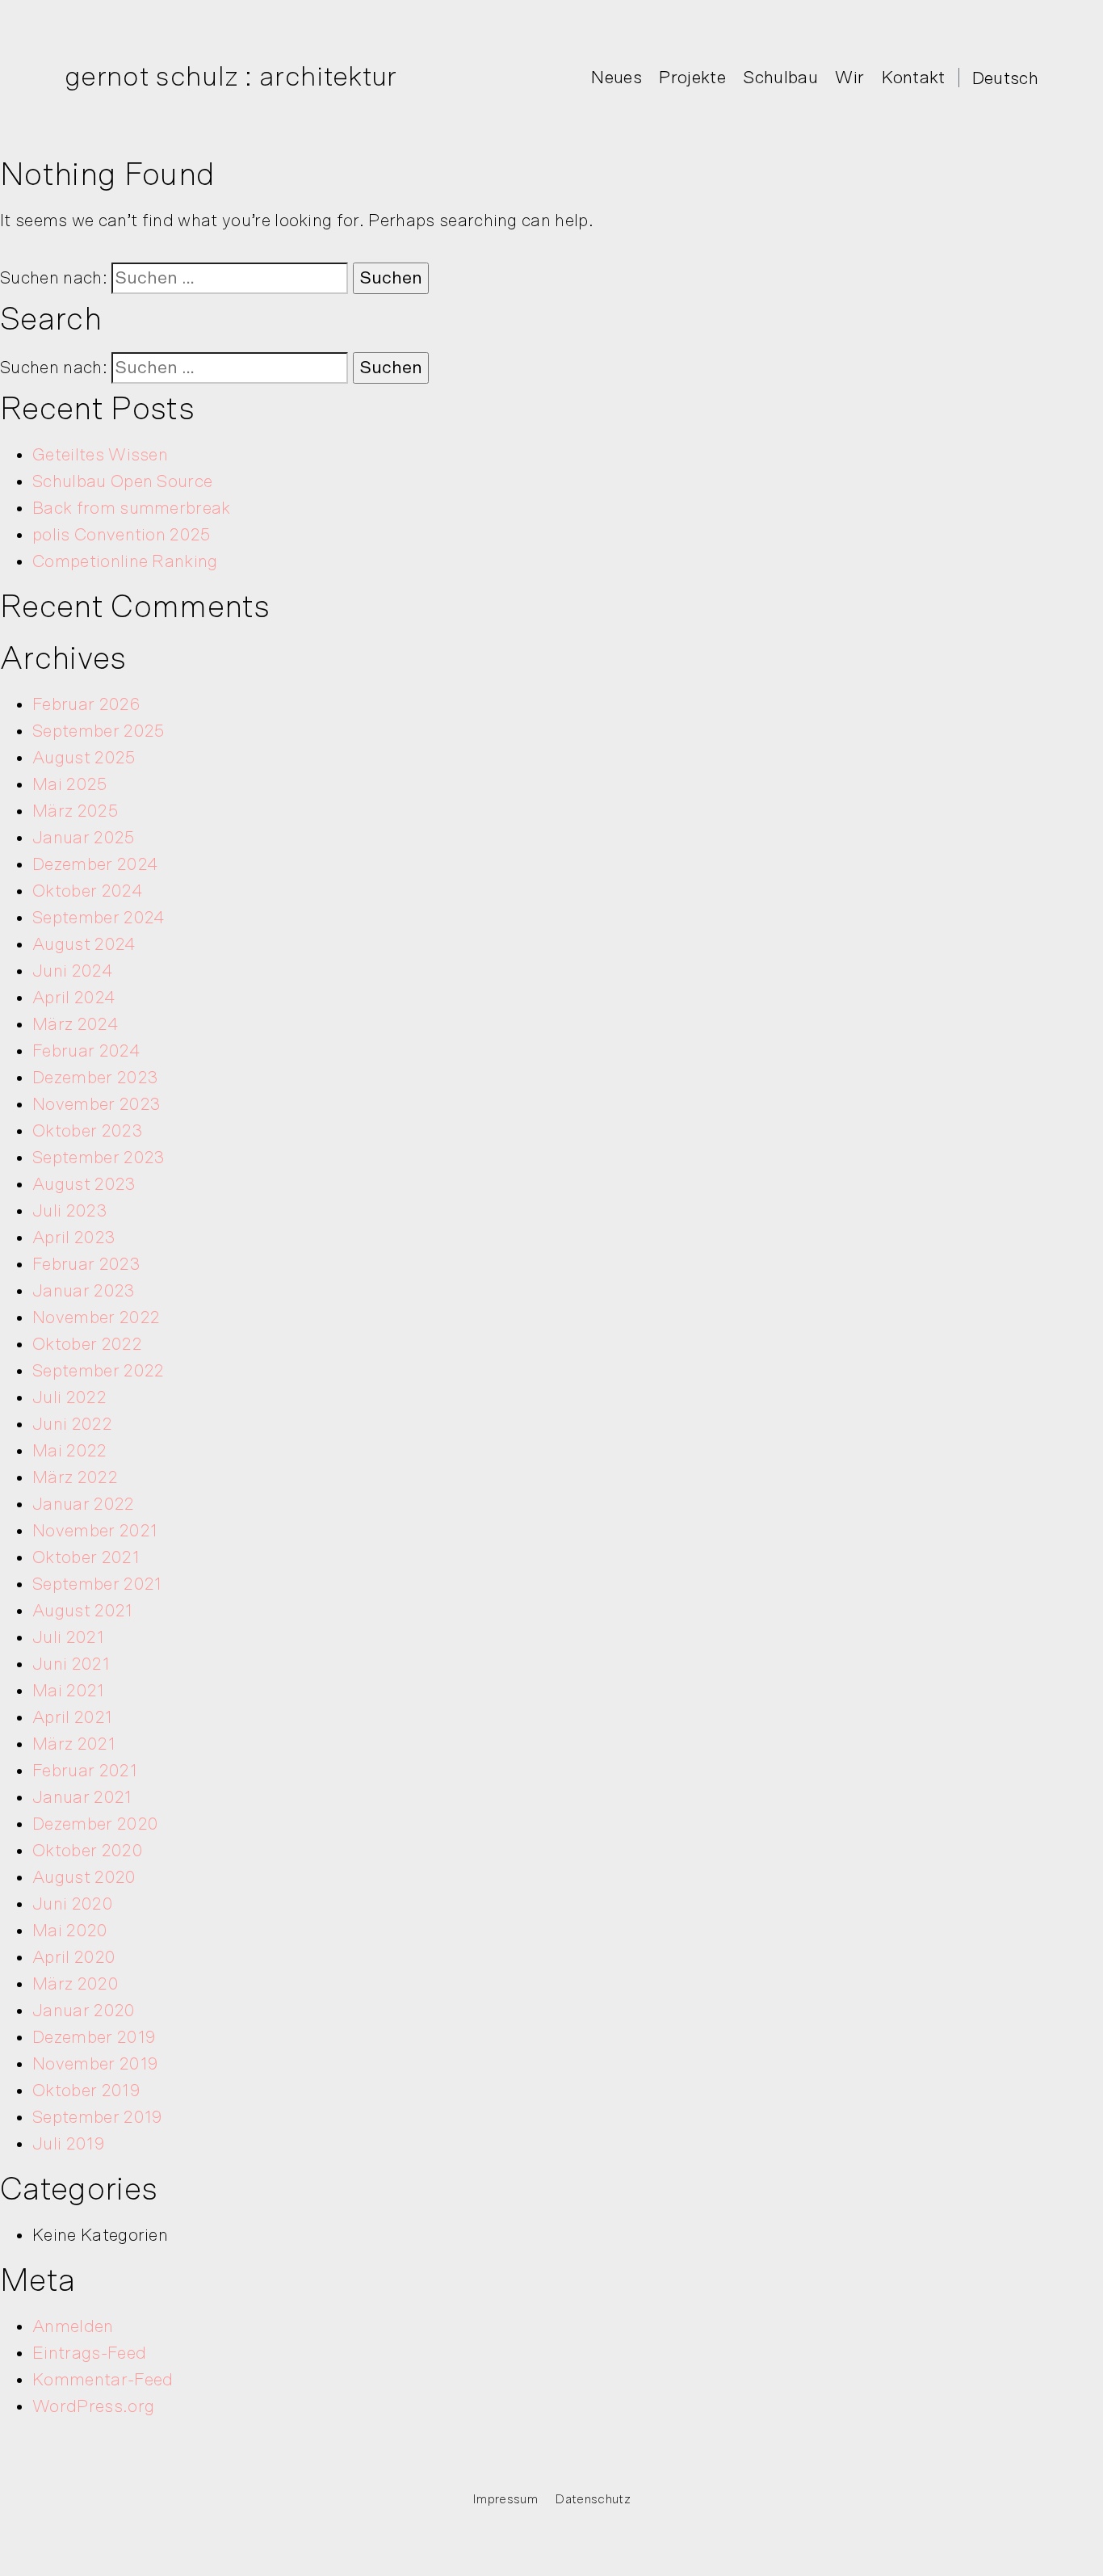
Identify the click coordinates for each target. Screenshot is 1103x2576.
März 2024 (75, 1024)
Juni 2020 (73, 1904)
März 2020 (75, 1984)
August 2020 (84, 1877)
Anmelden (73, 2326)
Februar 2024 (86, 1051)
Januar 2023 (84, 1291)
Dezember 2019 (94, 2037)
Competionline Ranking (125, 561)
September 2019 (97, 2117)
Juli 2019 (69, 2144)
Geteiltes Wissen (100, 455)
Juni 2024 (73, 971)
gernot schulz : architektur (231, 77)
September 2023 (99, 1158)
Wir (849, 78)
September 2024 (99, 918)
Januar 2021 (82, 1797)
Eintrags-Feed (89, 2353)
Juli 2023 (70, 1211)
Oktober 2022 (87, 1344)
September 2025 (98, 731)
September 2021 (97, 1584)
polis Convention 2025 (122, 535)
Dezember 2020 (95, 1824)
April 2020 (74, 1957)
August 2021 (83, 1611)
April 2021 (72, 1717)
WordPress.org (93, 2406)
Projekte (692, 78)
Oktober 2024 (88, 891)
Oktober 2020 (88, 1851)
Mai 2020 (70, 1931)
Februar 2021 (85, 1771)
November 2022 (96, 1317)
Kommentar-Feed (103, 2380)
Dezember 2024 (95, 864)
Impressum (505, 2499)
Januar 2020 (84, 2011)
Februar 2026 (86, 704)
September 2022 (98, 1371)
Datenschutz (593, 2499)
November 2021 (95, 1531)
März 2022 (75, 1477)
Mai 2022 (70, 1451)
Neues (617, 78)
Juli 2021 (68, 1637)
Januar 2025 (84, 838)
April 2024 (74, 998)
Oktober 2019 (86, 2091)
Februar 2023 (86, 1264)
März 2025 (75, 811)
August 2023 (84, 1184)
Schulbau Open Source (122, 481)
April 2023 (74, 1238)
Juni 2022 (72, 1424)
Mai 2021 (69, 1691)
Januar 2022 (84, 1504)
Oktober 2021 (86, 1557)
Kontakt (914, 78)
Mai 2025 (70, 784)
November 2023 (96, 1104)
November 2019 (95, 2064)
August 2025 (84, 758)
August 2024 (84, 944)
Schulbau (780, 78)
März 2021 (74, 1744)
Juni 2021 (71, 1664)
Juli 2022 (69, 1397)
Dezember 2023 (95, 1078)
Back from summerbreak (132, 508)
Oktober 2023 (88, 1131)
